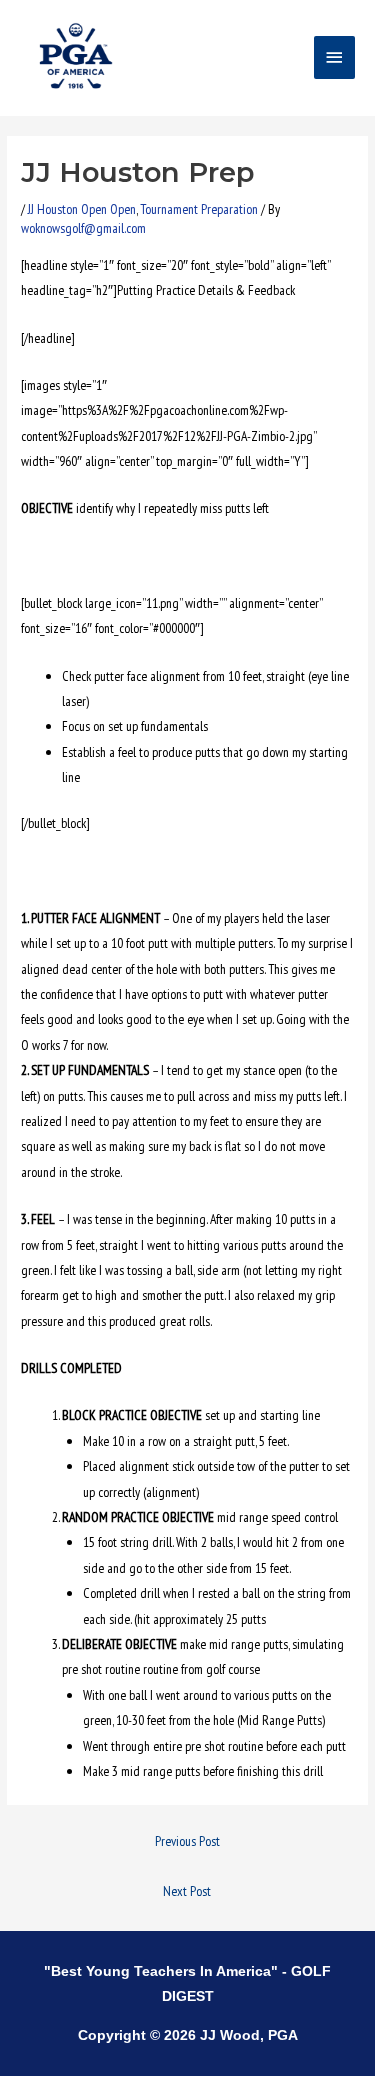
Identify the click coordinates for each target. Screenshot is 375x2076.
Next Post (187, 1891)
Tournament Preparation (199, 209)
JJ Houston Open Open (82, 209)
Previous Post (187, 1841)
